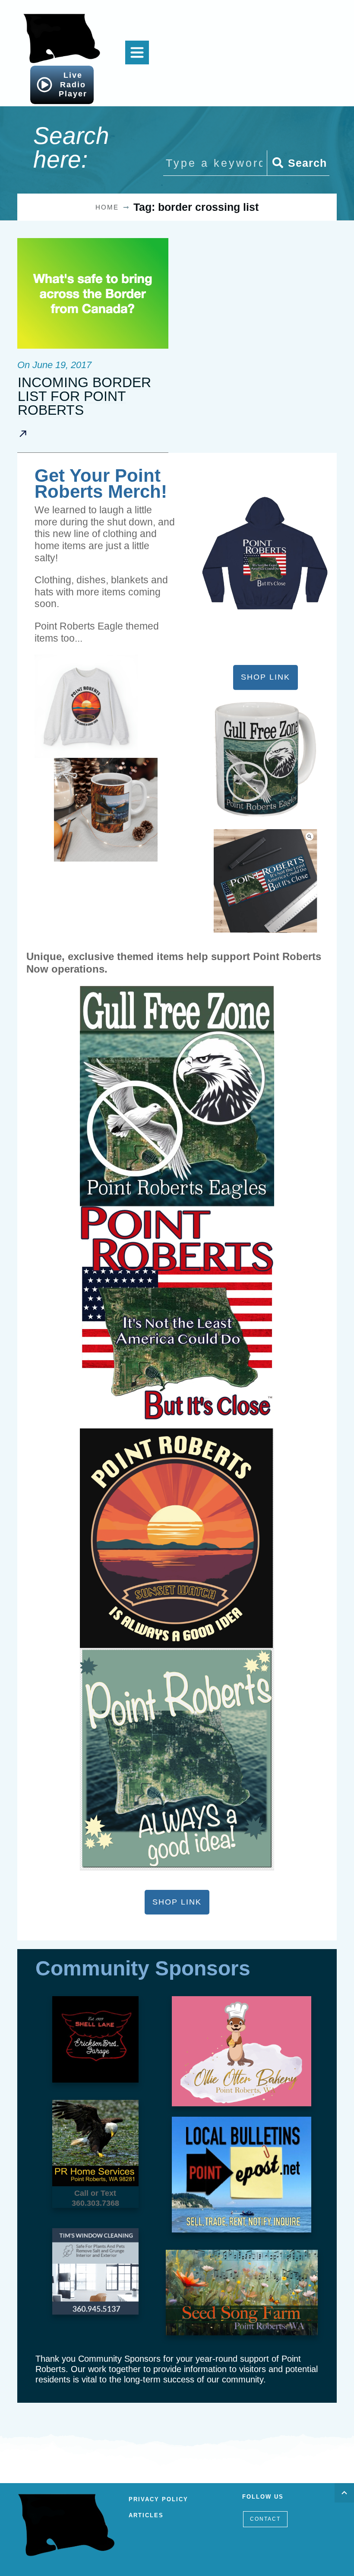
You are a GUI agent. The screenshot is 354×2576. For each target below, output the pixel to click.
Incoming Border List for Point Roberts (84, 396)
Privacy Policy (158, 2499)
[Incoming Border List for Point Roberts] (93, 293)
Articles (146, 2515)
